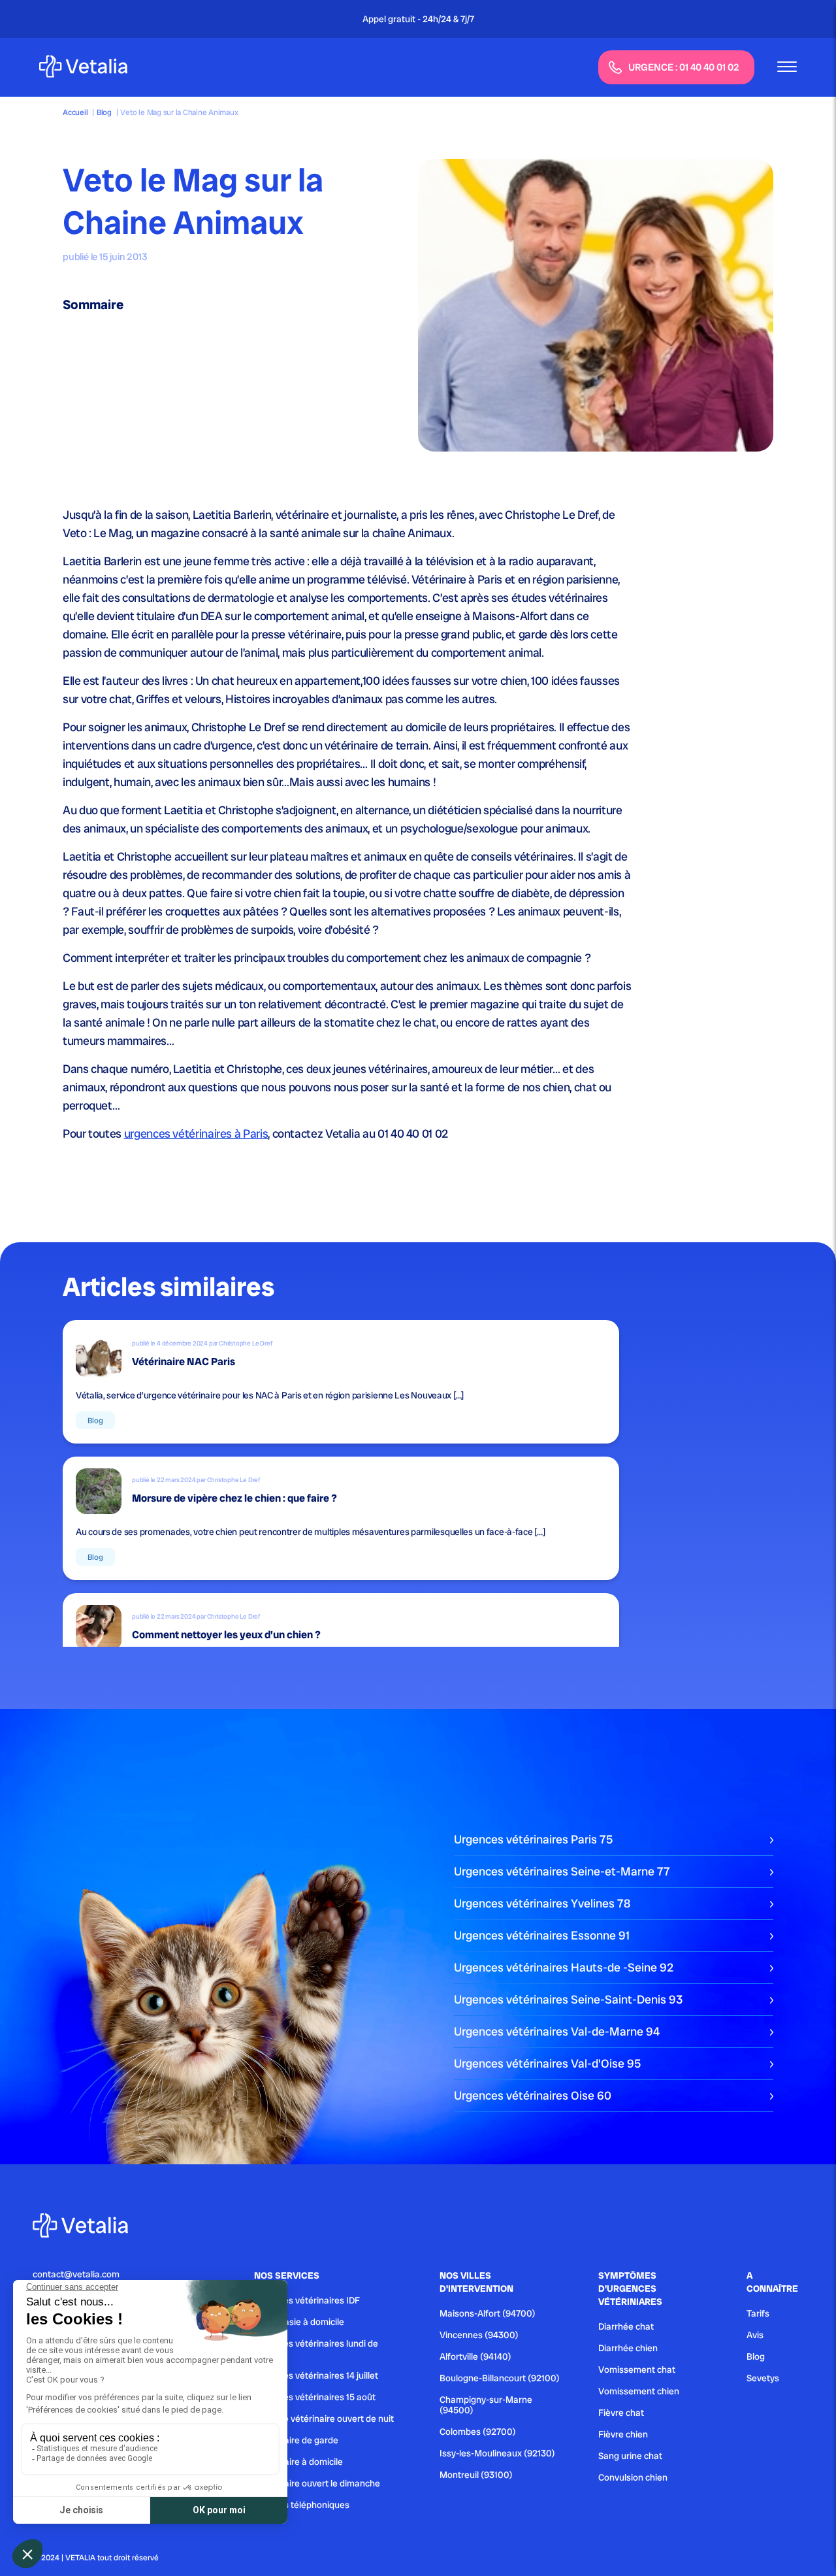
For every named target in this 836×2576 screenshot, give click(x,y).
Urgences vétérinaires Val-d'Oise (547, 2063)
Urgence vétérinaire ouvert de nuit (324, 2419)
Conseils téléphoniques (302, 2505)
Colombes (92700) (478, 2432)
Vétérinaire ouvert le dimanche (317, 2483)
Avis (755, 2335)
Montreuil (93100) (476, 2475)
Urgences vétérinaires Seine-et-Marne (562, 1871)
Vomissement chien (639, 2391)
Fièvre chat (621, 2413)
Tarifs (758, 2313)
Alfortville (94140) (475, 2356)
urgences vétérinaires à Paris (196, 1133)
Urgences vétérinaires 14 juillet (316, 2375)
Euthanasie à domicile (299, 2322)
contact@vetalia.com (76, 2274)
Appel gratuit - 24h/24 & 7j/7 (418, 19)
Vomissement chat (637, 2370)
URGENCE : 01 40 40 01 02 (684, 67)
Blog (104, 112)
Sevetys (763, 2378)
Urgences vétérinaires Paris (533, 1839)
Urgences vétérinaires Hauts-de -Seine (564, 1967)
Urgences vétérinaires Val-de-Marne (557, 2031)
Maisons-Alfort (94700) (488, 2313)
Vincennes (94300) (479, 2335)
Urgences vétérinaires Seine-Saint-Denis (568, 1999)
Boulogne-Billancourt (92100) (500, 2378)
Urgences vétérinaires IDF (307, 2300)
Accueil (75, 112)
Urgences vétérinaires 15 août (315, 2397)
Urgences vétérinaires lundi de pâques (316, 2349)
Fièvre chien (623, 2434)
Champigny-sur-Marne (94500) (486, 2405)
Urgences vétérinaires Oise (533, 2095)
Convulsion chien (633, 2477)
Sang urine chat (630, 2456)
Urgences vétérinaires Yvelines (542, 1903)
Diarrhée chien (628, 2348)
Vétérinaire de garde (296, 2440)
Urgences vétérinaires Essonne (542, 1935)
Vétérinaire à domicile (298, 2462)
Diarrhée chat (626, 2326)
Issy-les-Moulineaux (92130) (497, 2453)
